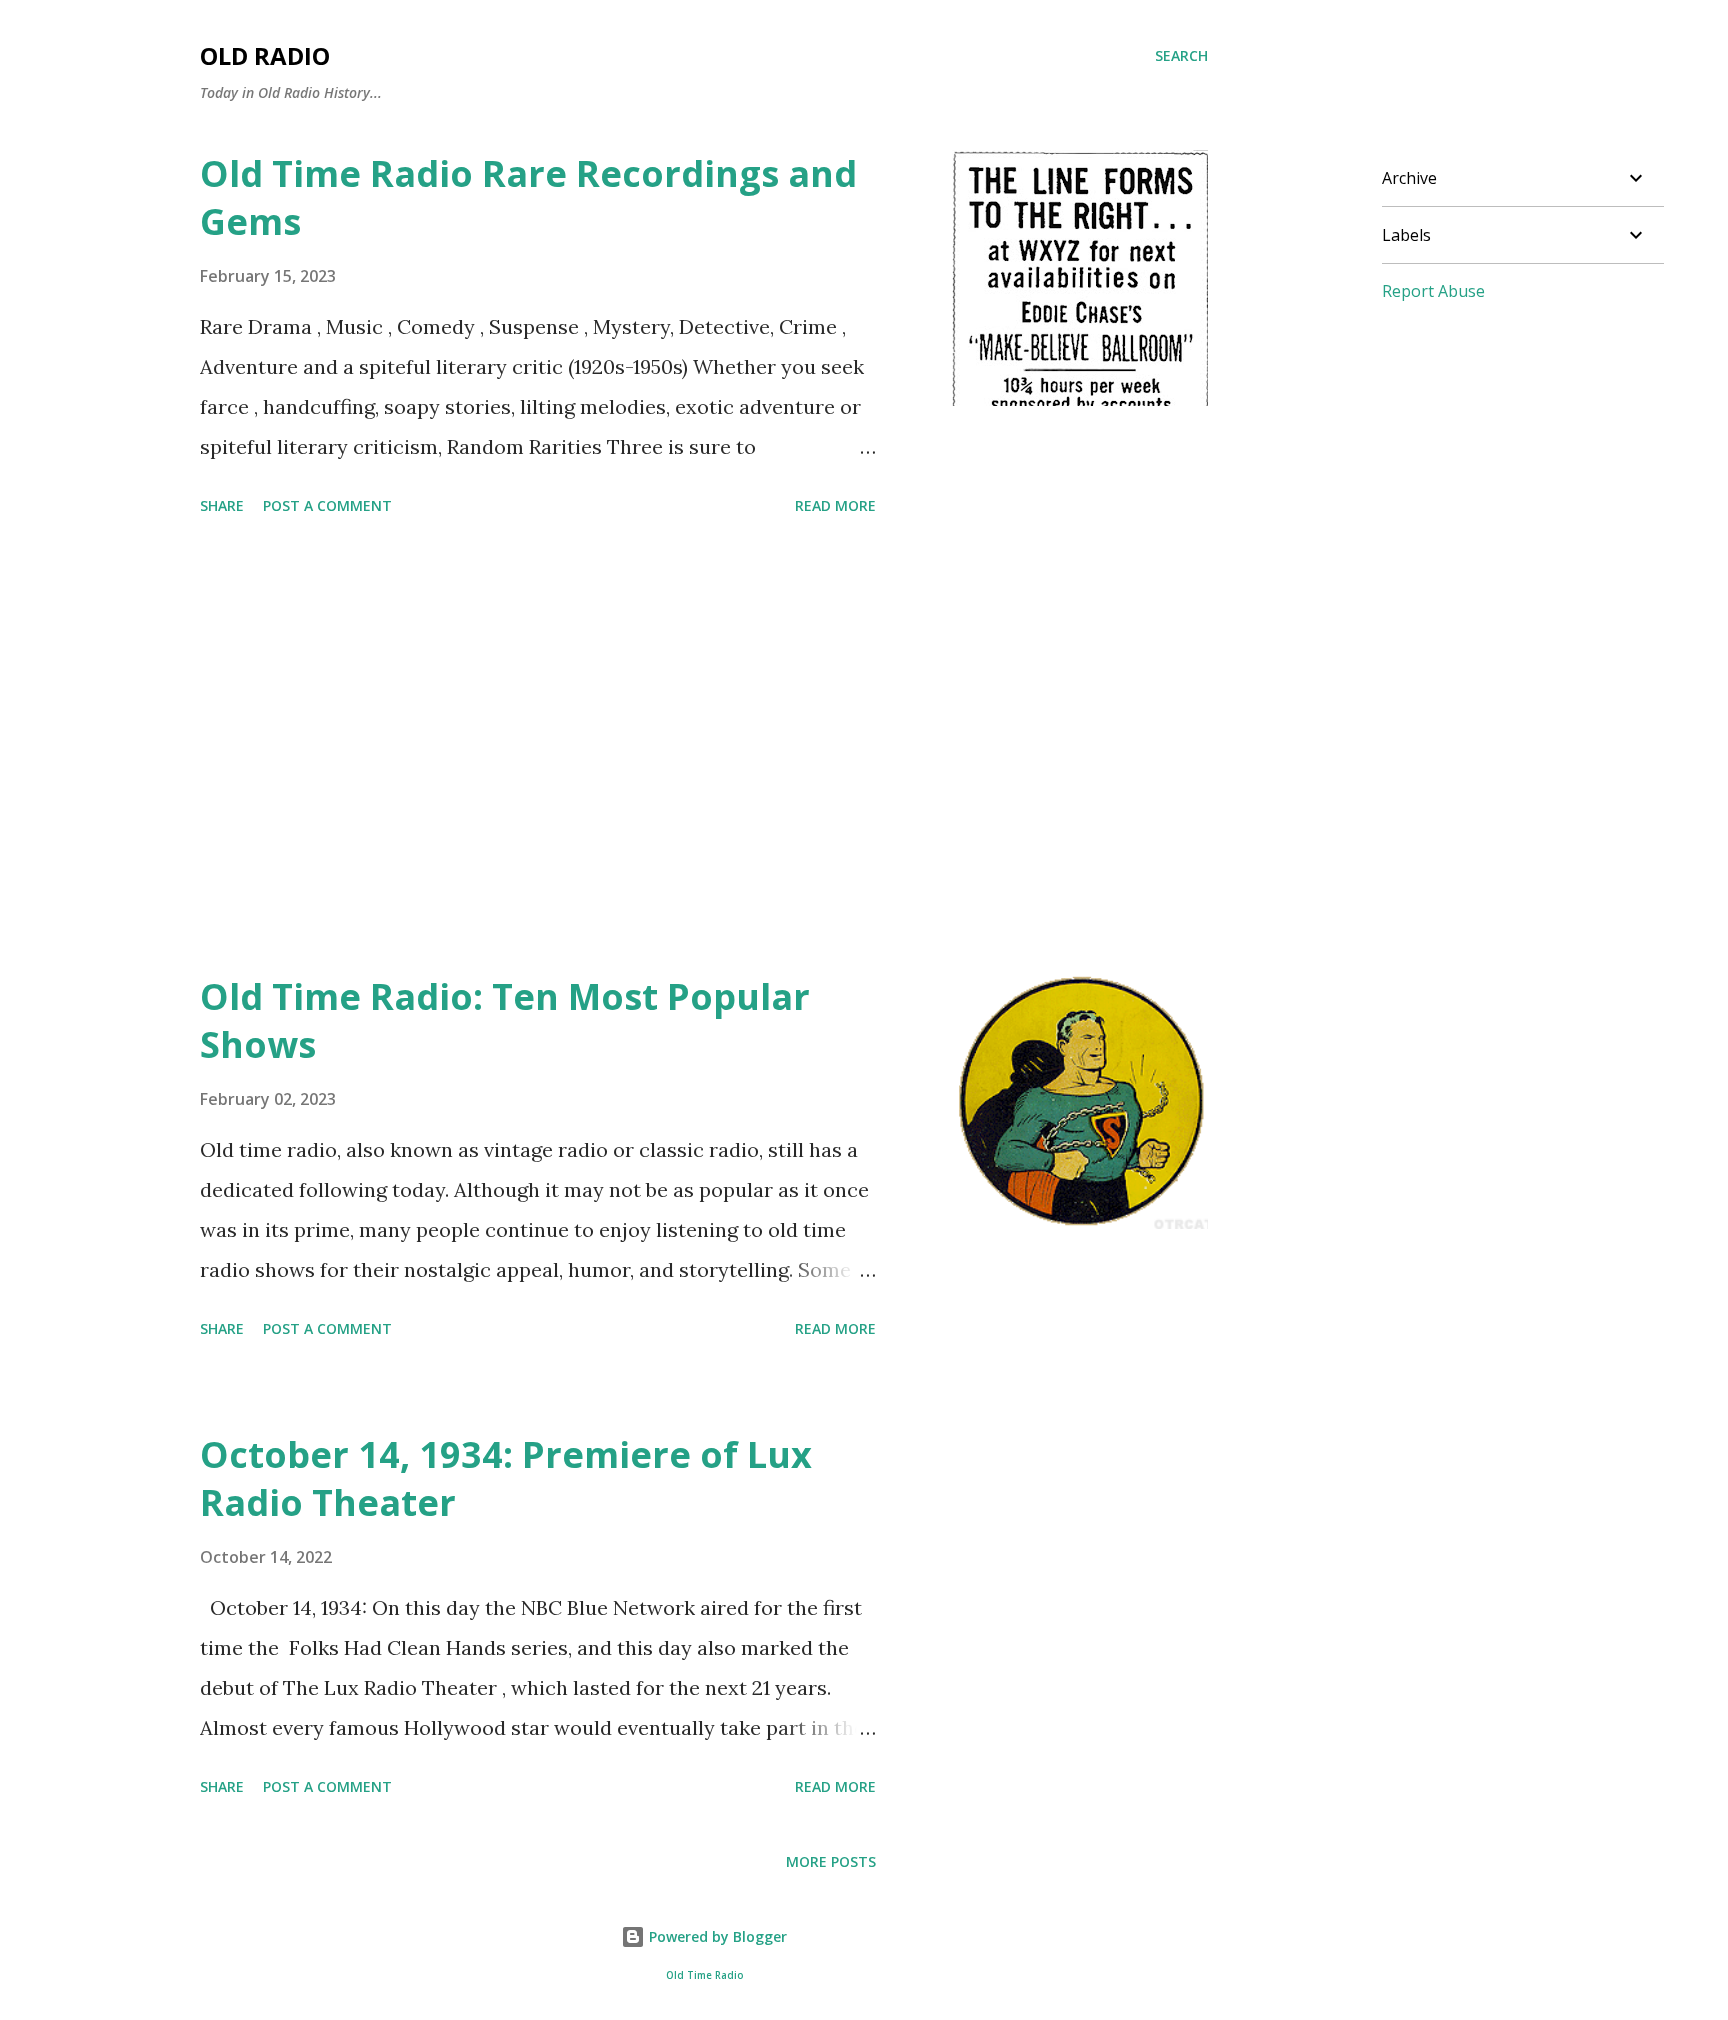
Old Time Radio (704, 1975)
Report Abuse (1433, 291)
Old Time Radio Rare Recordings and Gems (528, 197)
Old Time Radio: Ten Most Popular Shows (505, 1020)
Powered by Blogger (716, 1936)
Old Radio (265, 55)
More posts (831, 1861)
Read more (835, 505)
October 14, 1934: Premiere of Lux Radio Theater (506, 1478)
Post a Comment (327, 505)
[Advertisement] (538, 748)
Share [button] (222, 505)
